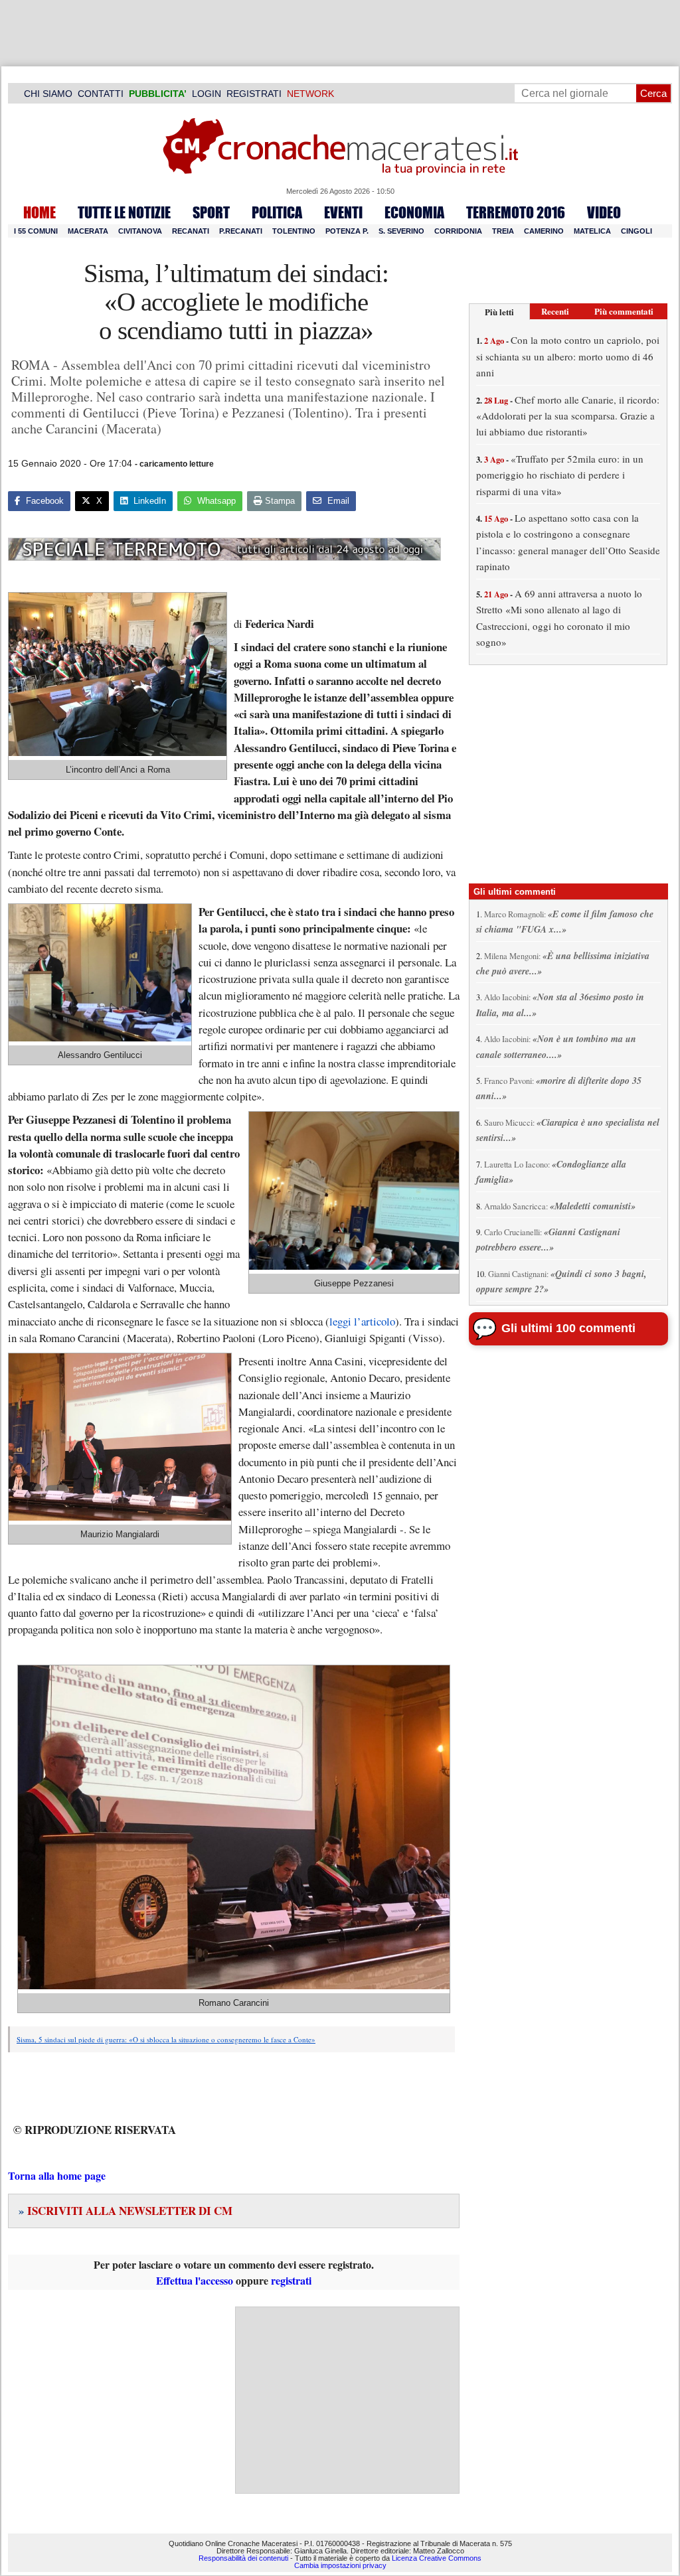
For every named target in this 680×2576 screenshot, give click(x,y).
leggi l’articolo (362, 1321)
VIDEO (604, 212)
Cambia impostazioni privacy (340, 2565)
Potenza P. (347, 231)
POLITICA (277, 212)
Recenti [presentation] (555, 311)
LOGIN (207, 94)
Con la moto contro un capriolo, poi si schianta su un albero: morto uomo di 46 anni (568, 356)
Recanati (191, 231)
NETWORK (310, 94)
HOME (40, 212)
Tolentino (294, 231)
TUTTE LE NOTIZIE (124, 212)
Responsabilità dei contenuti (243, 2558)
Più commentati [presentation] (624, 311)
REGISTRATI (254, 94)
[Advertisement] (347, 2400)
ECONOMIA (414, 212)
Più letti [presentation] (499, 312)
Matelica (592, 231)
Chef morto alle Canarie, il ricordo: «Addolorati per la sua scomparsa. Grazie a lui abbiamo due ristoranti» (568, 416)
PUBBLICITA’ (158, 94)
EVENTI (343, 212)
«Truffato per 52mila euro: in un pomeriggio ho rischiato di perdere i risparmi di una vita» (560, 475)
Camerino (544, 231)
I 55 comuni (36, 231)
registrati (291, 2280)
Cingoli (637, 231)
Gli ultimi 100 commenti (568, 1328)
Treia (503, 231)
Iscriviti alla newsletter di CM (126, 2211)
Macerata (88, 231)
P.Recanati (241, 231)
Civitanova (140, 231)
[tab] (499, 312)
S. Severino (401, 231)
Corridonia (458, 231)
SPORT (211, 212)
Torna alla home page (57, 2175)
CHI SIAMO (48, 94)
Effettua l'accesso (195, 2280)
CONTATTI (101, 94)
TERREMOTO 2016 (516, 212)
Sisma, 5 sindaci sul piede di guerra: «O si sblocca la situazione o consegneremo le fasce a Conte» (166, 2039)
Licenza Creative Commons (437, 2558)
